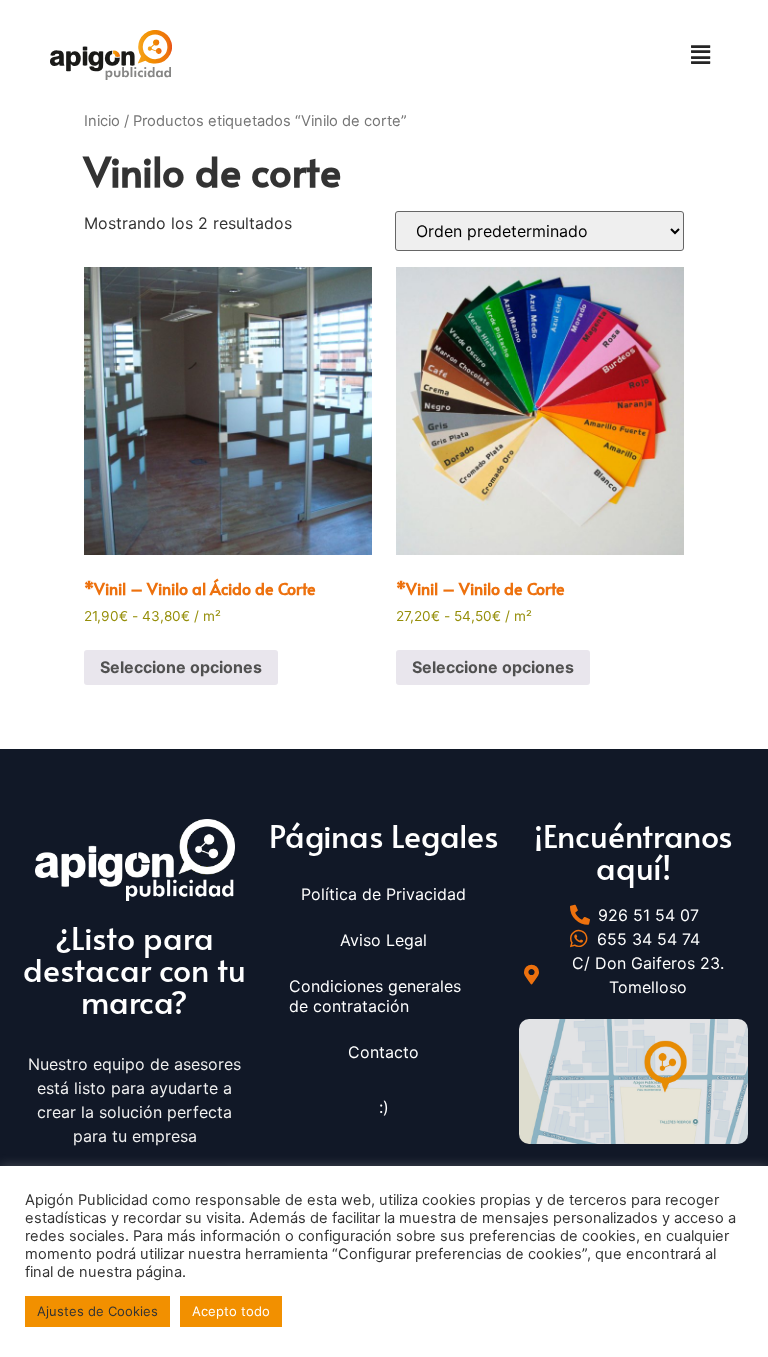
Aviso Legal (383, 940)
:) (384, 1107)
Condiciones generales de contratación (375, 996)
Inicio (102, 121)
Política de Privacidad (383, 894)
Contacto (383, 1052)
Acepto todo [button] (231, 1311)
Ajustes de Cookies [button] (97, 1311)
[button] (701, 54)
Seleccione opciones (181, 667)
